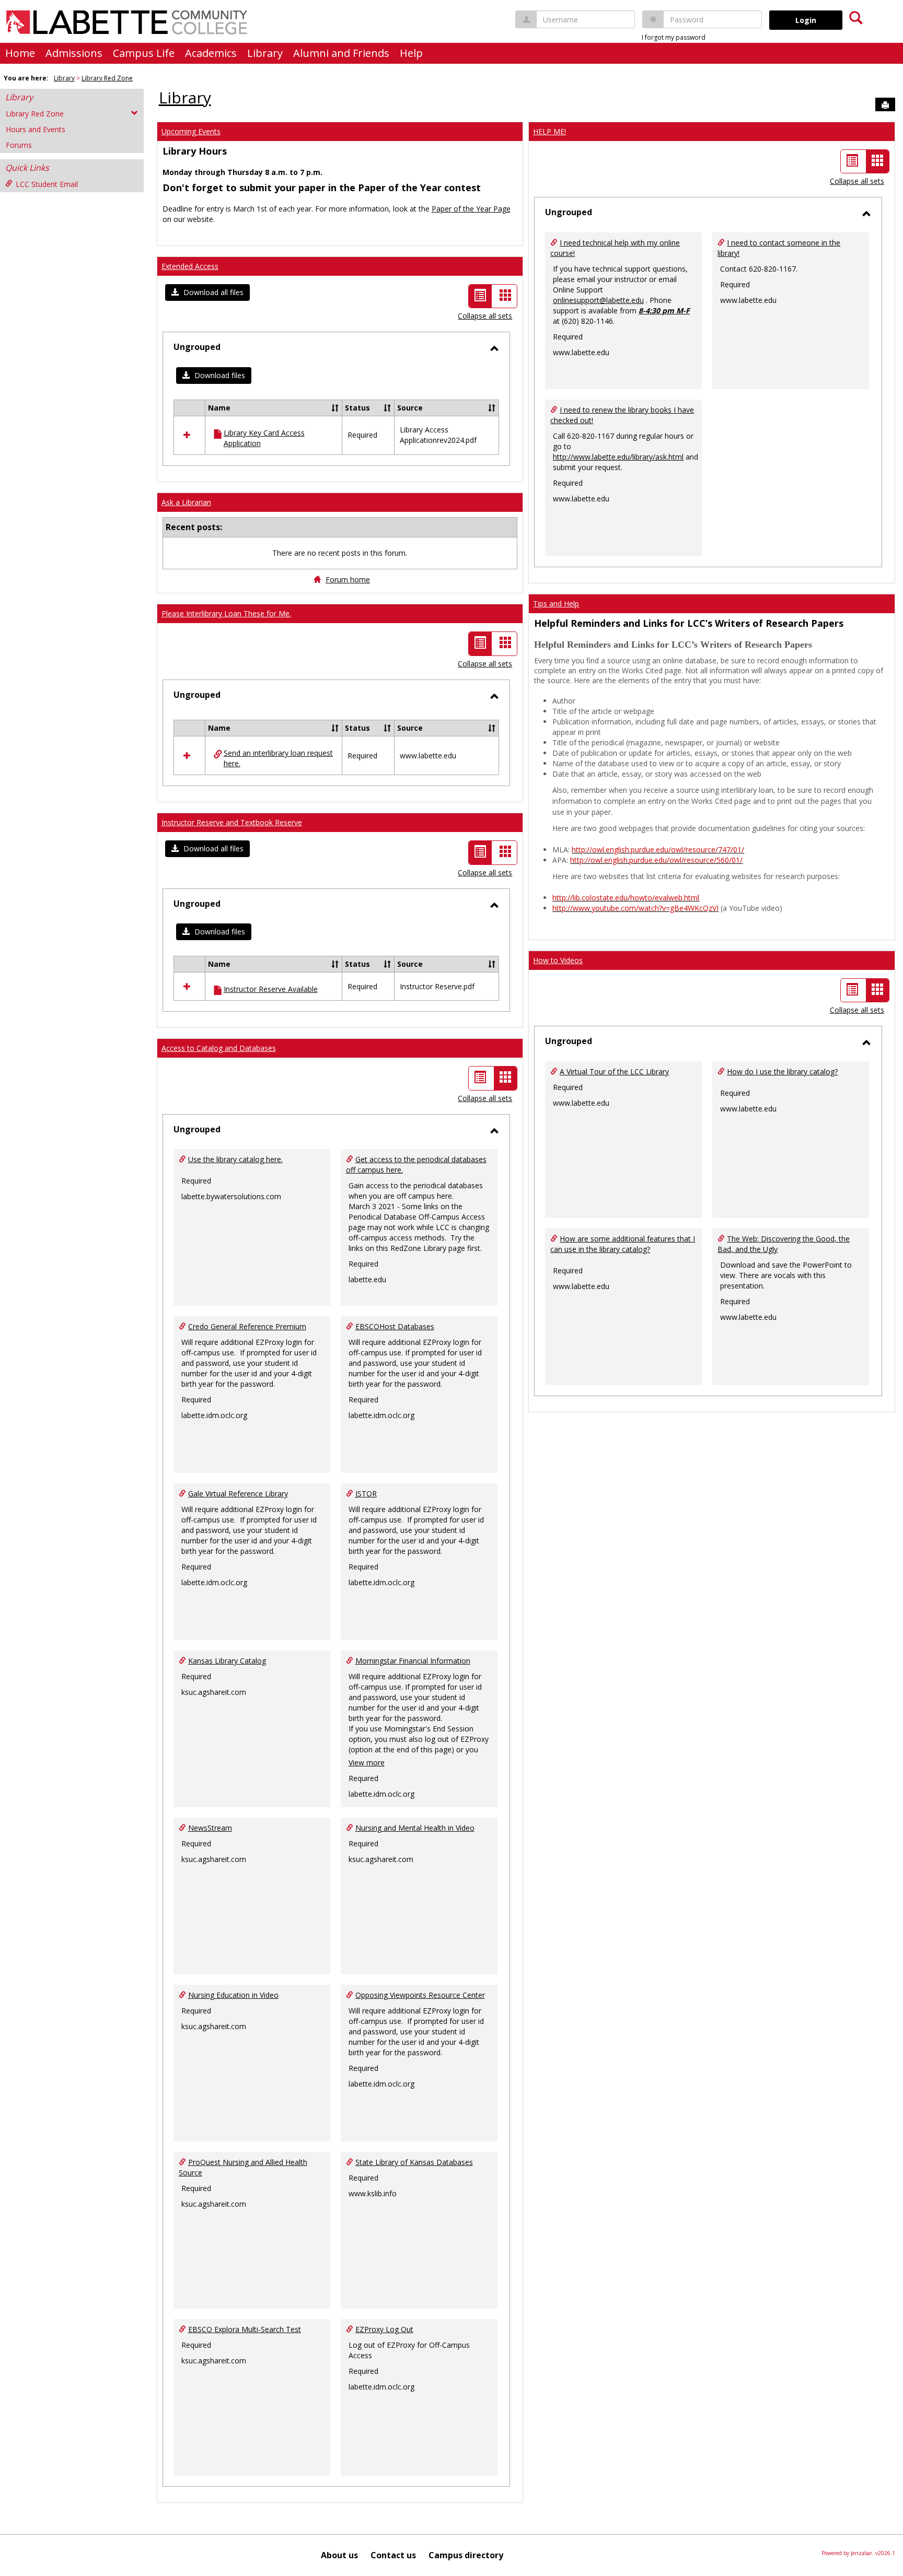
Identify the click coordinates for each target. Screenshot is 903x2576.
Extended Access (190, 266)
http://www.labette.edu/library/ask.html (618, 457)
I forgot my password (674, 37)
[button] (207, 292)
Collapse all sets (485, 316)
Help (411, 53)
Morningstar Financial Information (413, 1661)
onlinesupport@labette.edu (598, 300)
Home (20, 53)
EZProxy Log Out (384, 2329)
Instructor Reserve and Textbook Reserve (232, 822)
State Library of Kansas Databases (414, 2162)
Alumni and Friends (341, 53)
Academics (211, 53)
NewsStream (210, 1828)
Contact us (393, 2555)
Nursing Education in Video (233, 1995)
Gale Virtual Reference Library (238, 1494)
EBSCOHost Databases (395, 1326)
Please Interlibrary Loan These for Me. (226, 613)
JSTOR (366, 1494)
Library (265, 53)
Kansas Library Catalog (227, 1661)
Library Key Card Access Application (264, 438)
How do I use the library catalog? (782, 1072)
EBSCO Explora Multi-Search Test (245, 2329)
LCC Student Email (47, 184)
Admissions (74, 53)
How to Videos (558, 960)
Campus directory (466, 2555)
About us (339, 2555)
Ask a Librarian (186, 502)
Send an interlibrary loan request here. (278, 758)
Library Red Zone (107, 78)
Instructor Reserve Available (271, 989)
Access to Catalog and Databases (219, 1048)
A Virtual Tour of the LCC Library (614, 1072)
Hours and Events (36, 129)
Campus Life (144, 53)
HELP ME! (549, 131)
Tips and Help (556, 604)
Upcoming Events (191, 131)
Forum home (348, 579)
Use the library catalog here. (235, 1159)
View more (367, 1763)
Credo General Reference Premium (247, 1326)
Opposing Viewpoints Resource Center (420, 1995)
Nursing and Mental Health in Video (415, 1828)
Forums (19, 145)
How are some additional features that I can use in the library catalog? (623, 1244)
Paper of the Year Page (471, 209)
